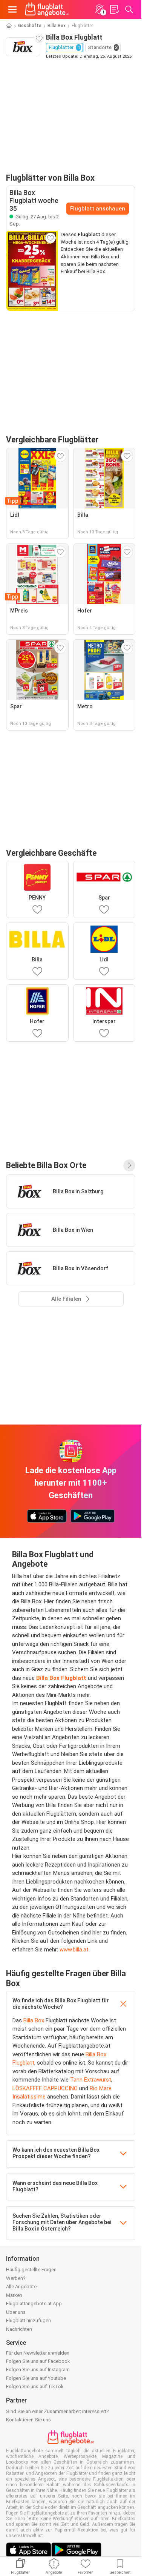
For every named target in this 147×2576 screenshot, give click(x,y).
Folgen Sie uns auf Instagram (38, 2370)
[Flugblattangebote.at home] (47, 9)
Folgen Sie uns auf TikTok (35, 2386)
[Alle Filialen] (129, 1165)
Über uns (16, 2312)
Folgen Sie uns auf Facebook (38, 2361)
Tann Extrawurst (91, 2080)
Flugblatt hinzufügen (28, 2320)
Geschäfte (30, 26)
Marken (14, 2295)
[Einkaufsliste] (114, 9)
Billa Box (57, 26)
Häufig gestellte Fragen (31, 2270)
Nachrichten (19, 2329)
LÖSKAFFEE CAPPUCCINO (45, 2088)
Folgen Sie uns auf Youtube (36, 2378)
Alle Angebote (21, 2287)
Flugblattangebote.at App (34, 2304)
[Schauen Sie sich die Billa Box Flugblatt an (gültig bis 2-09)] (32, 271)
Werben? (16, 2278)
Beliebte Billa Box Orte (46, 1165)
